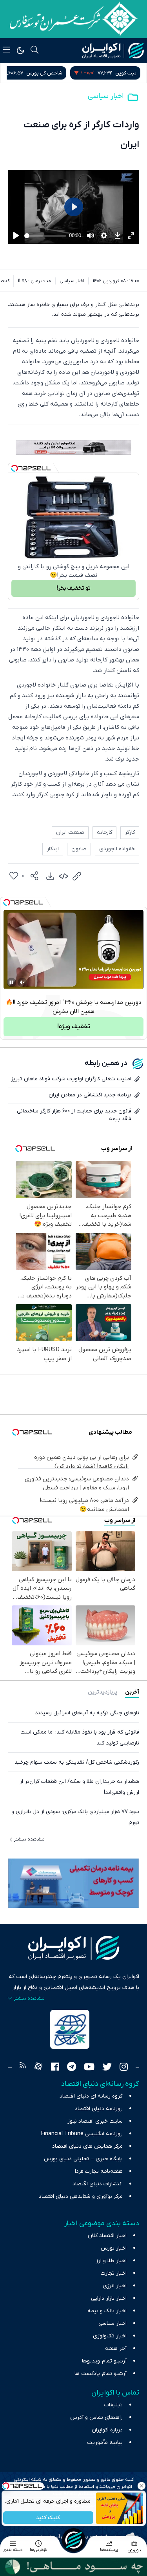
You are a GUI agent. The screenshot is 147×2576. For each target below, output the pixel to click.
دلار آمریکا (27, 73)
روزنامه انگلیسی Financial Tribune (82, 2134)
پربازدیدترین (103, 1692)
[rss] (23, 2068)
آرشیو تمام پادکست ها (101, 2374)
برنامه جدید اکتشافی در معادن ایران (90, 1095)
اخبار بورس (114, 2248)
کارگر (130, 832)
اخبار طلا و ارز (111, 2261)
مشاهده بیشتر (29, 1839)
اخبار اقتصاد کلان (107, 2236)
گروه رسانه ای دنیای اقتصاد (91, 2096)
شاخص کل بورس (118, 73)
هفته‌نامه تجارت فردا (99, 2171)
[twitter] (107, 2068)
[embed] (64, 876)
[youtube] (89, 2068)
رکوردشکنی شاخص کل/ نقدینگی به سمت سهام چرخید (77, 1762)
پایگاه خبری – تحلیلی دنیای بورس (83, 2159)
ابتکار (53, 849)
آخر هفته (116, 2349)
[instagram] (124, 2068)
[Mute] (22, 982)
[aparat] (38, 2068)
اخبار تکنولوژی (110, 2336)
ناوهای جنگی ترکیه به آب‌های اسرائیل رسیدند (87, 1713)
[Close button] (141, 2486)
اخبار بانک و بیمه (107, 2311)
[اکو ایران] (113, 51)
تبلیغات (113, 2405)
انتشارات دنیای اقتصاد (98, 2184)
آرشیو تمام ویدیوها (104, 2361)
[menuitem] (50, 876)
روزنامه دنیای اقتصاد (99, 2109)
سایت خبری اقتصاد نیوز (95, 2121)
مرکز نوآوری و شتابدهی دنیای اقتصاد (81, 2196)
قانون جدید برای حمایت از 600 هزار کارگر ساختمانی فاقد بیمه (74, 1115)
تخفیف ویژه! (74, 1027)
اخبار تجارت (114, 2273)
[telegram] (72, 2068)
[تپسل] (15, 468)
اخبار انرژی (115, 2286)
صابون (79, 849)
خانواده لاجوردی (117, 849)
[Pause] (11, 982)
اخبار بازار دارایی (109, 2298)
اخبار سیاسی (106, 96)
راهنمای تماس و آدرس (96, 2417)
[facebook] (55, 2068)
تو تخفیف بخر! (73, 588)
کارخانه (104, 832)
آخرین (132, 1692)
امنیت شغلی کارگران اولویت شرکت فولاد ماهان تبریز (71, 1079)
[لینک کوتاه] (77, 876)
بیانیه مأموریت (105, 2443)
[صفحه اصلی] (74, 2540)
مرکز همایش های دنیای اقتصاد (87, 2146)
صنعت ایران (70, 832)
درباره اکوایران (107, 2430)
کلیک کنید (48, 2518)
